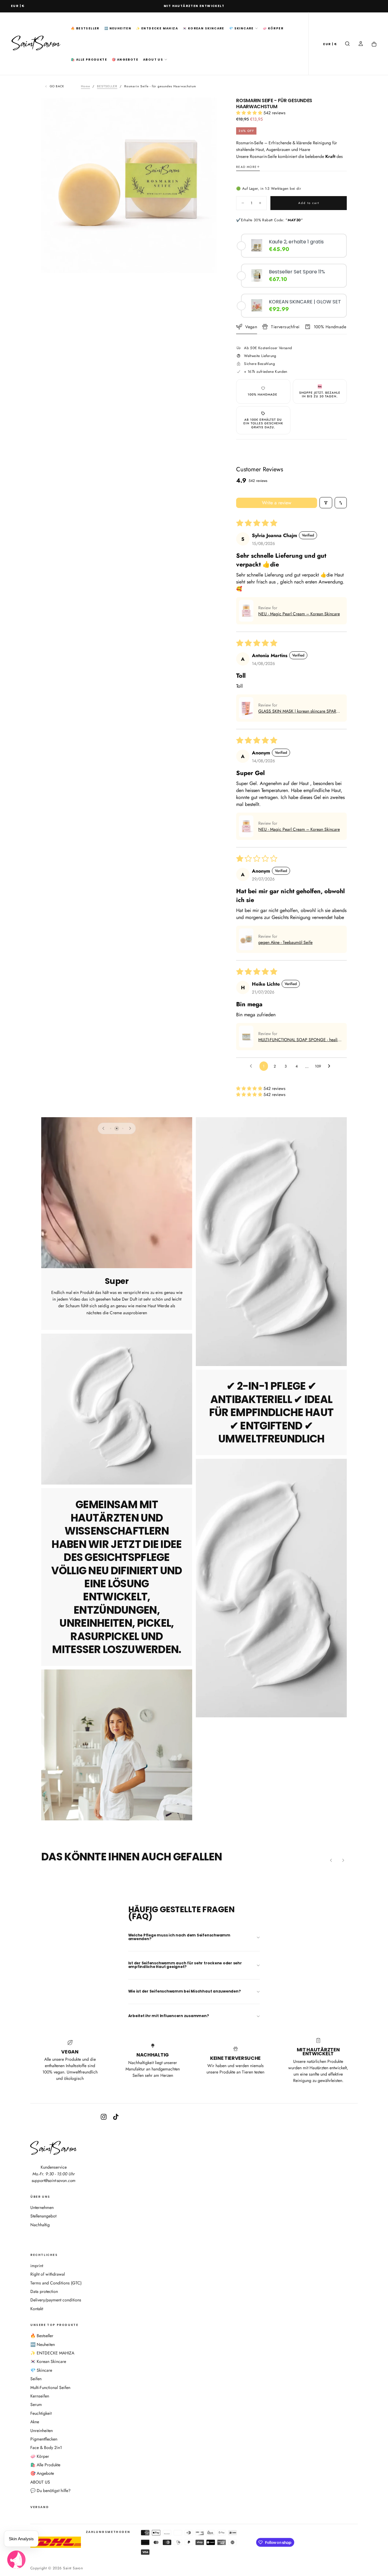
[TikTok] (116, 2117)
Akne (35, 2422)
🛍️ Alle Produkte (89, 60)
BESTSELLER (107, 86)
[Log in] (361, 44)
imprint (37, 2266)
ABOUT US (153, 60)
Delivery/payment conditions (56, 2300)
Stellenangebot (43, 2216)
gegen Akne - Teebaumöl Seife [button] (285, 942)
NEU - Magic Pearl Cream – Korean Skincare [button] (299, 614)
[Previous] (103, 1128)
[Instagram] (104, 2117)
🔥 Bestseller (85, 28)
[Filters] (326, 503)
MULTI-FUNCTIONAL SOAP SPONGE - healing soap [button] (300, 1040)
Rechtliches (44, 2255)
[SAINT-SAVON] (54, 2148)
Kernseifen (40, 2396)
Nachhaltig (40, 2225)
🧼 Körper (273, 28)
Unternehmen (42, 2207)
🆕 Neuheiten (118, 28)
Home (85, 86)
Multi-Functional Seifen (50, 2387)
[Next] (130, 1128)
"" (294, 220)
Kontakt (37, 2309)
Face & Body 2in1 (46, 2447)
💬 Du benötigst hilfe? (50, 2491)
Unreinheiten (42, 2431)
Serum (36, 2404)
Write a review (277, 503)
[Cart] (374, 44)
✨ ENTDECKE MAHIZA (157, 28)
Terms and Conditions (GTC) (56, 2283)
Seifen (36, 2379)
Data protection (44, 2291)
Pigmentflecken (44, 2439)
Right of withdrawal (48, 2274)
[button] (18, 6)
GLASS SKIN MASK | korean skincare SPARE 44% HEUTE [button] (298, 711)
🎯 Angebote (125, 60)
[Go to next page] (331, 1066)
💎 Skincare (241, 28)
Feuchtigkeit (41, 2413)
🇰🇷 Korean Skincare (204, 28)
